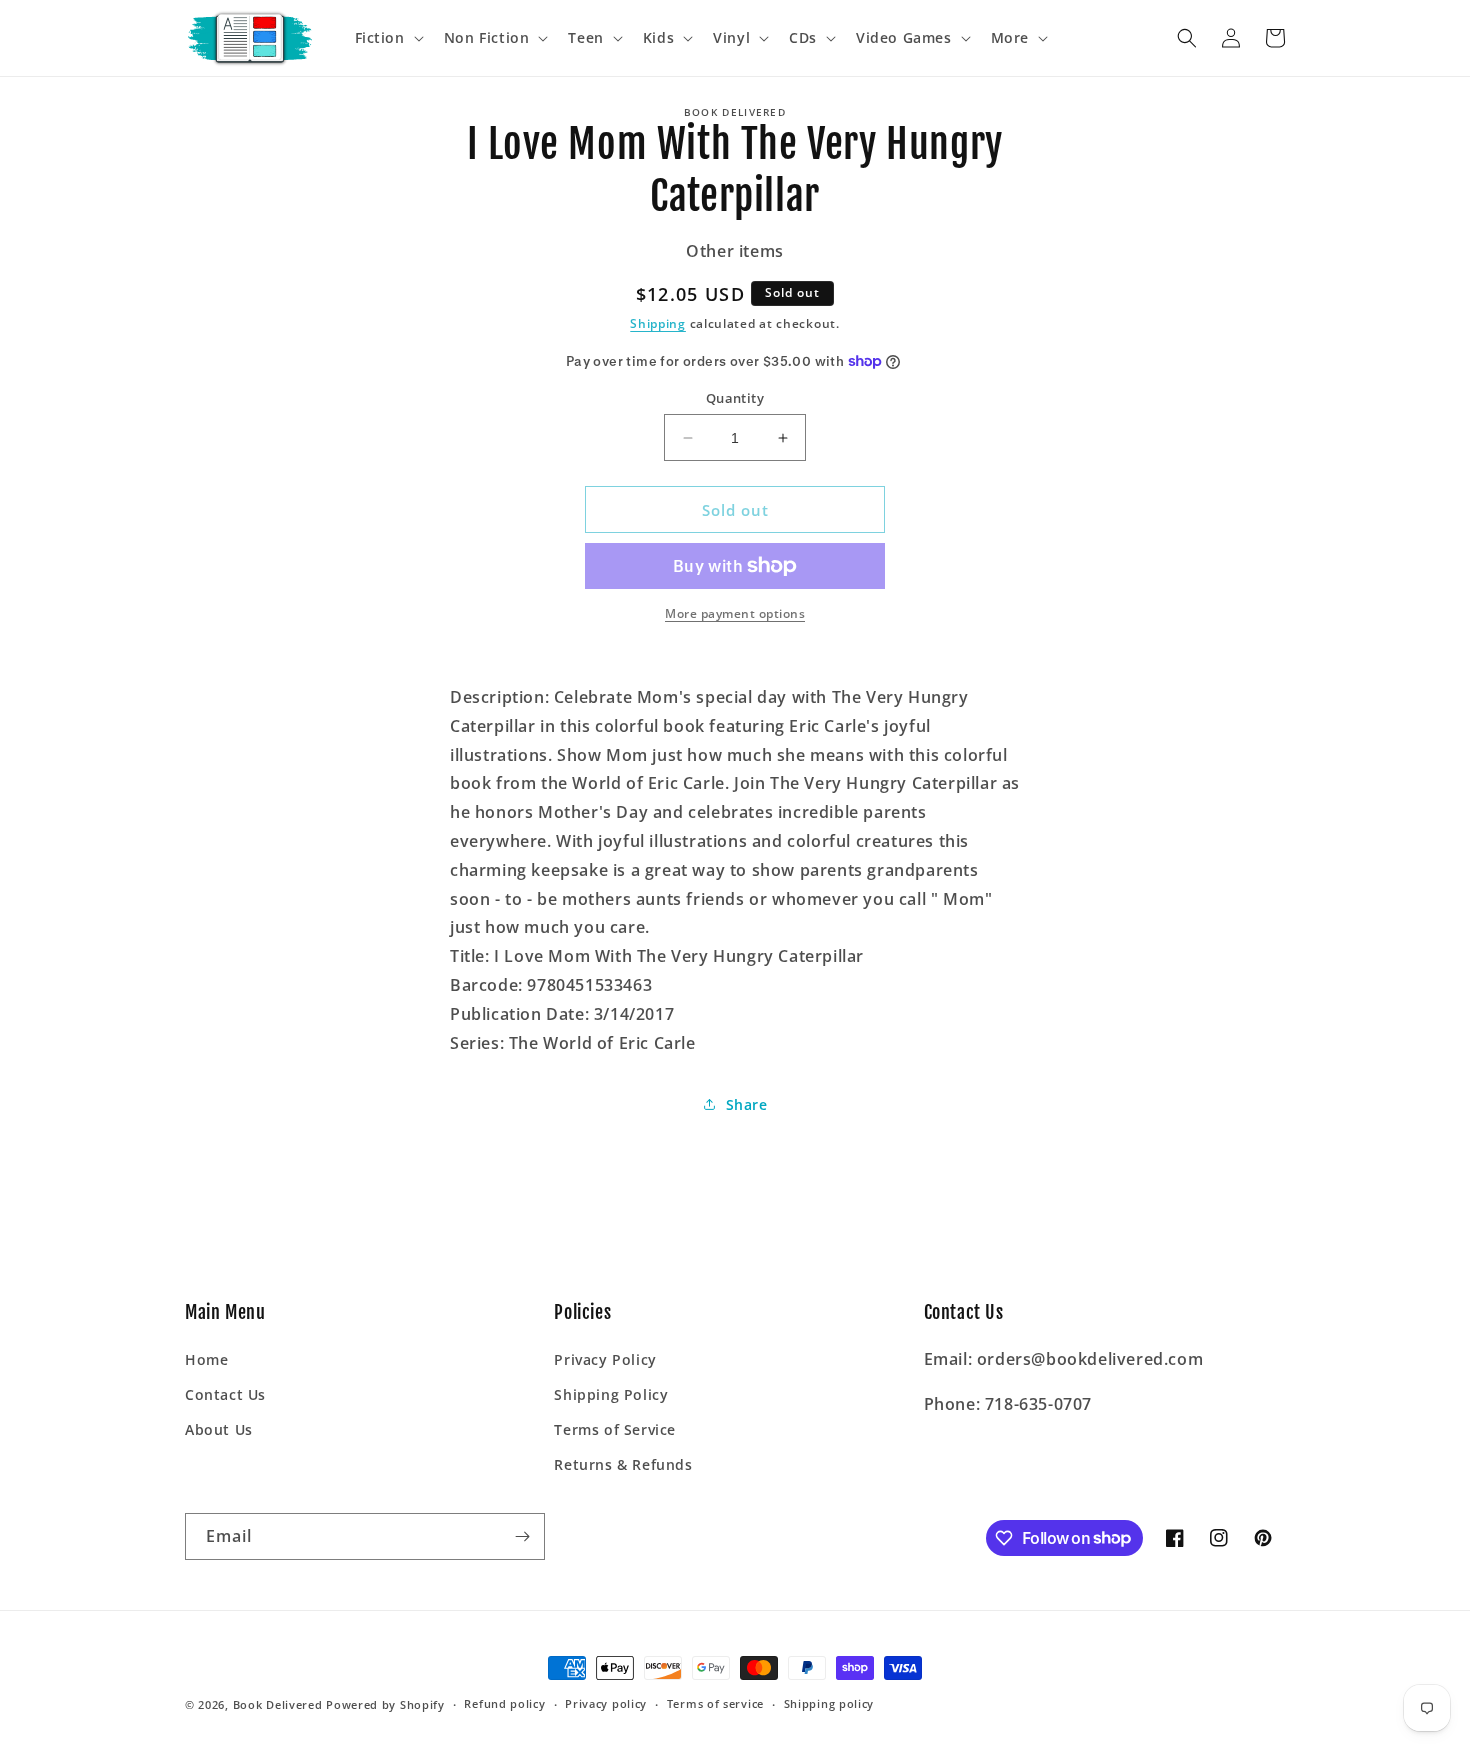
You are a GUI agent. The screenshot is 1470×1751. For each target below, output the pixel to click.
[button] (387, 38)
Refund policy (504, 1703)
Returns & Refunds (623, 1464)
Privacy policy (606, 1703)
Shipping (658, 323)
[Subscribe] (522, 1536)
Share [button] (747, 1104)
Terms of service (715, 1703)
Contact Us (225, 1394)
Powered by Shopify (385, 1704)
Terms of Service (615, 1429)
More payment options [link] (735, 613)
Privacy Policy (605, 1359)
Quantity (735, 398)
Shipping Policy (611, 1394)
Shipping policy (829, 1703)
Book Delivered (278, 1704)
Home (206, 1359)
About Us (219, 1429)
